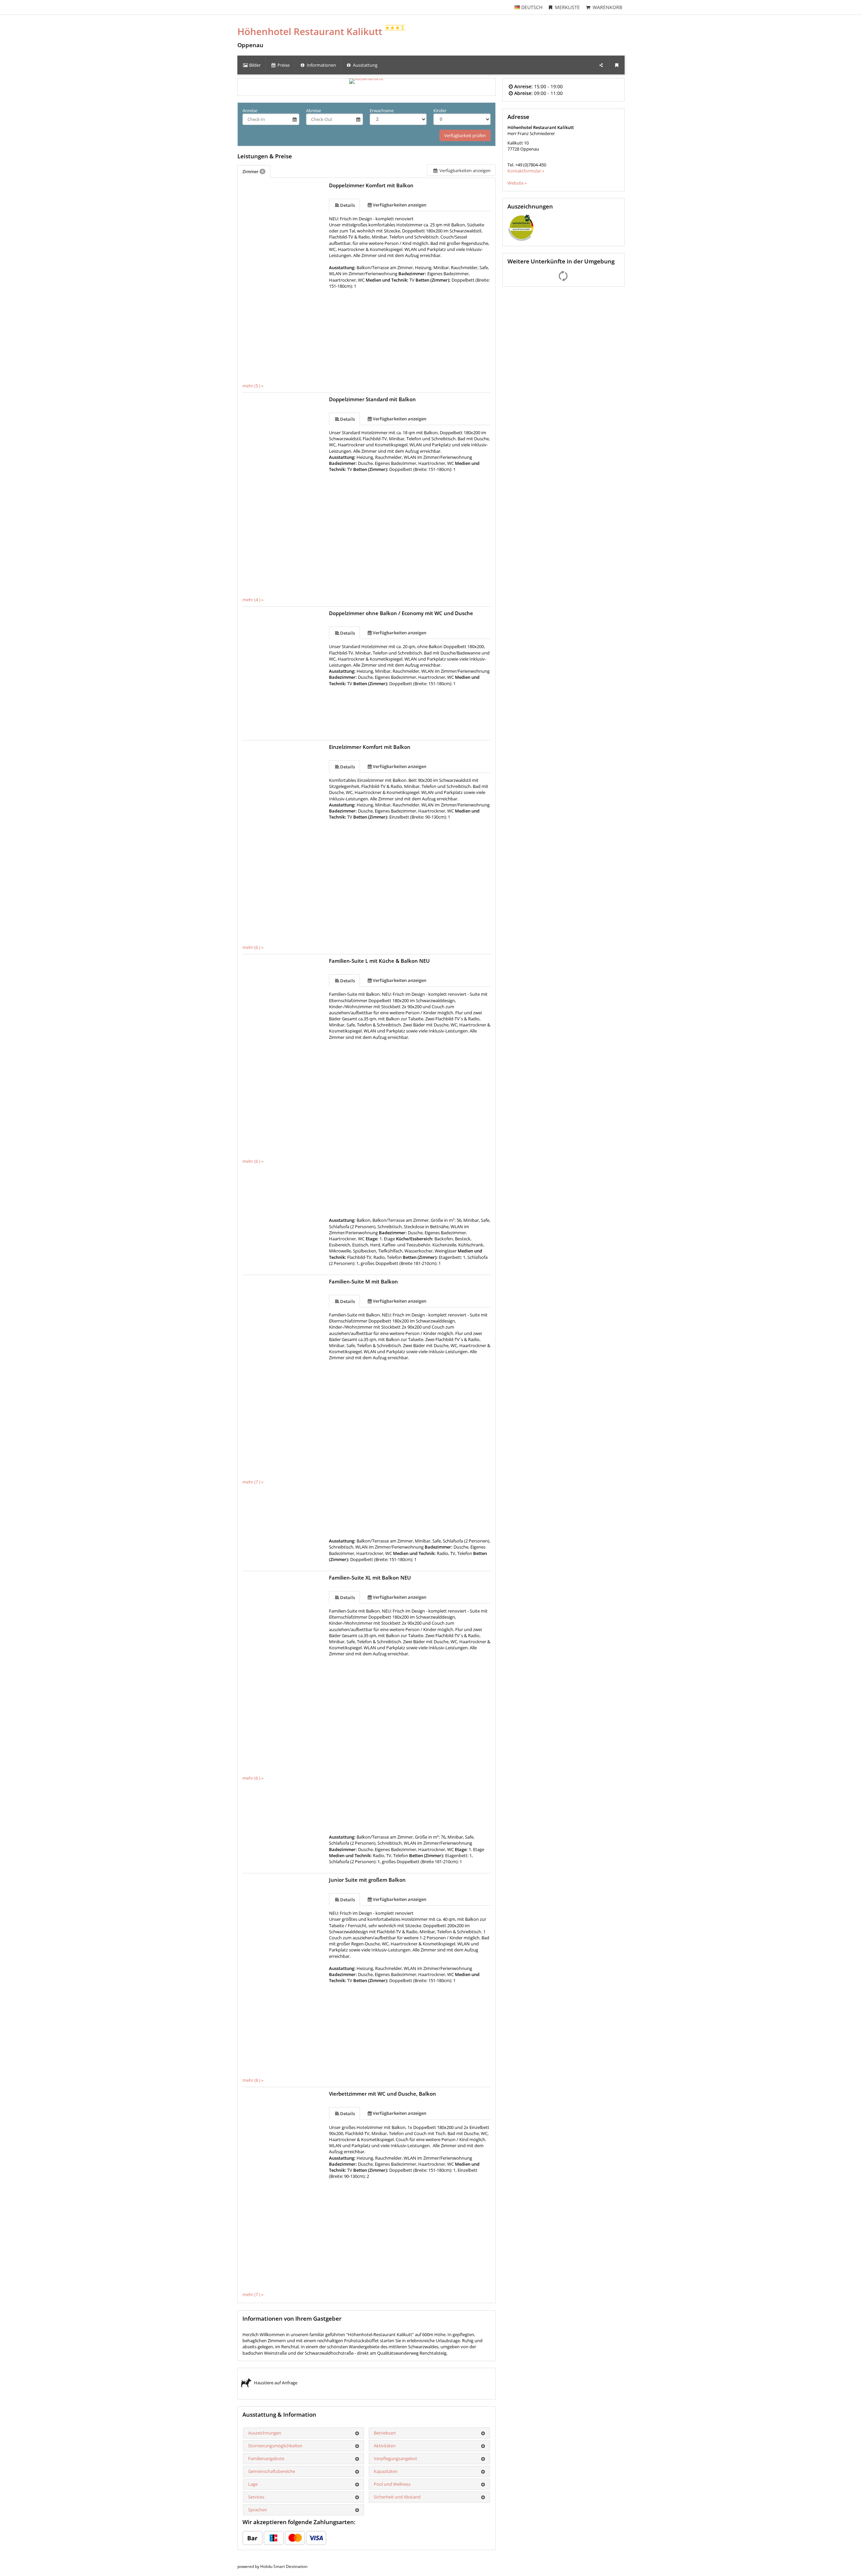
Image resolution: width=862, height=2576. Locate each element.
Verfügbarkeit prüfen (465, 135)
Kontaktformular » (526, 171)
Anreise (250, 110)
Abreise (313, 110)
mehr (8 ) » (253, 2080)
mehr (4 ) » (253, 600)
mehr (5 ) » (253, 386)
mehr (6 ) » (253, 947)
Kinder (440, 110)
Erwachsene (382, 110)
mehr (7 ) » (253, 1482)
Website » (517, 183)
